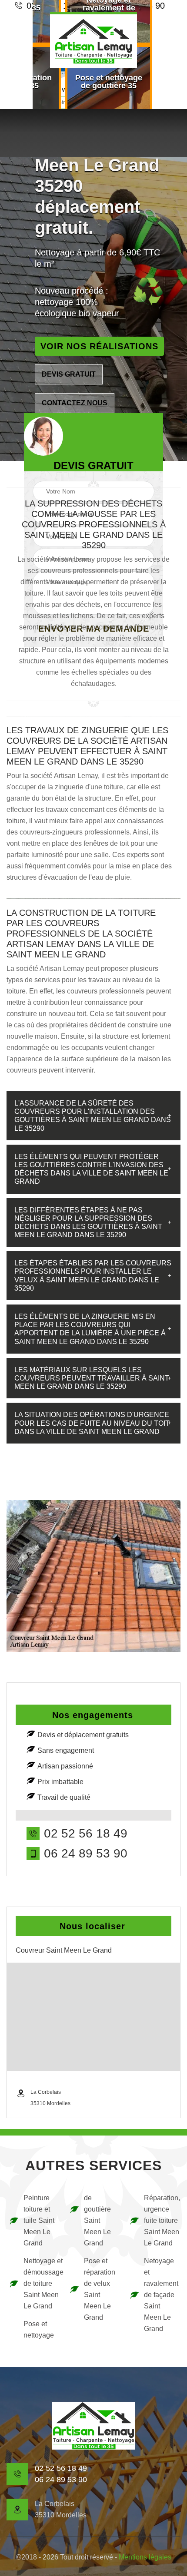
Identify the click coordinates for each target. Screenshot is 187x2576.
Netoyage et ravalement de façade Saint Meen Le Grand (161, 2295)
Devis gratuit (69, 374)
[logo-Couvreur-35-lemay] (93, 40)
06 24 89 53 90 (86, 1854)
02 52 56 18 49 (86, 1834)
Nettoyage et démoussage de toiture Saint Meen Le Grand (41, 2283)
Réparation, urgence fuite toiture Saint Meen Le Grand (161, 2220)
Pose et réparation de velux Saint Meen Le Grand (100, 2289)
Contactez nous (75, 403)
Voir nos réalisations (99, 346)
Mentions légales (145, 2557)
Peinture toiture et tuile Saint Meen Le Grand (39, 2220)
